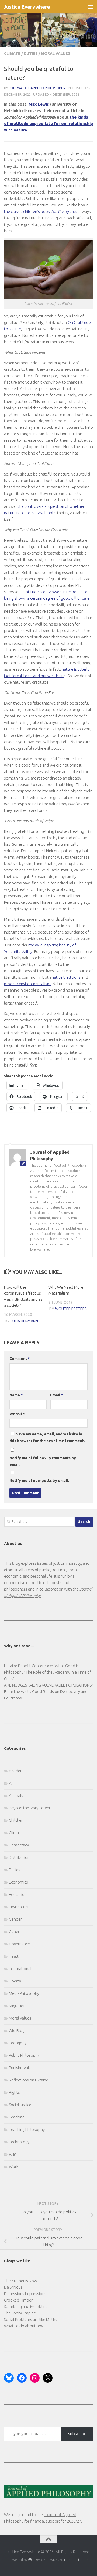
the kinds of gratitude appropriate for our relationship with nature (48, 124)
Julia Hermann (24, 1321)
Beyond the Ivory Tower (30, 1808)
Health (15, 1956)
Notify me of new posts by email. (39, 1481)
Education (18, 1894)
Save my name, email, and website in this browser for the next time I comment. (47, 1437)
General (16, 1932)
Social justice (20, 2105)
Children (16, 1820)
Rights (14, 2092)
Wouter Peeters (71, 1309)
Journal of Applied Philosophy (37, 88)
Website (17, 1414)
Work (14, 2166)
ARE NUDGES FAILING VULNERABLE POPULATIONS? (48, 1685)
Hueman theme (76, 2560)
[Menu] (90, 7)
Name (16, 1395)
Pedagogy (18, 2043)
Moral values (56, 53)
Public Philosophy (24, 2055)
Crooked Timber (18, 2300)
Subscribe (77, 2434)
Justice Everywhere (27, 7)
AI (11, 1783)
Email (56, 1395)
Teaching (17, 2117)
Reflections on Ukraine (29, 2080)
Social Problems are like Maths (31, 2319)
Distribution (19, 1857)
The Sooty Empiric (20, 2313)
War (13, 2154)
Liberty (15, 1981)
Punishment (19, 2068)
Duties (31, 53)
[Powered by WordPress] (30, 2560)
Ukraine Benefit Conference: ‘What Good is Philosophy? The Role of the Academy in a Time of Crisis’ (48, 1672)
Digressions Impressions (25, 2294)
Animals (16, 1796)
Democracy (19, 1845)
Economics (18, 1882)
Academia (18, 1771)
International (20, 1969)
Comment (20, 1359)
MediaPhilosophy (24, 1993)
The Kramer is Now (21, 2281)
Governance (19, 1944)
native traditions (66, 977)
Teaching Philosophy (27, 2129)
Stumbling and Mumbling (26, 2307)
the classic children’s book (40, 211)
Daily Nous (13, 2287)
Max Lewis (39, 104)
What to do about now (24, 2326)
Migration (17, 2006)
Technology (19, 2142)
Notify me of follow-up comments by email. (43, 1461)
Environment (20, 1907)
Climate (12, 53)
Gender (15, 1919)
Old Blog (17, 2030)
